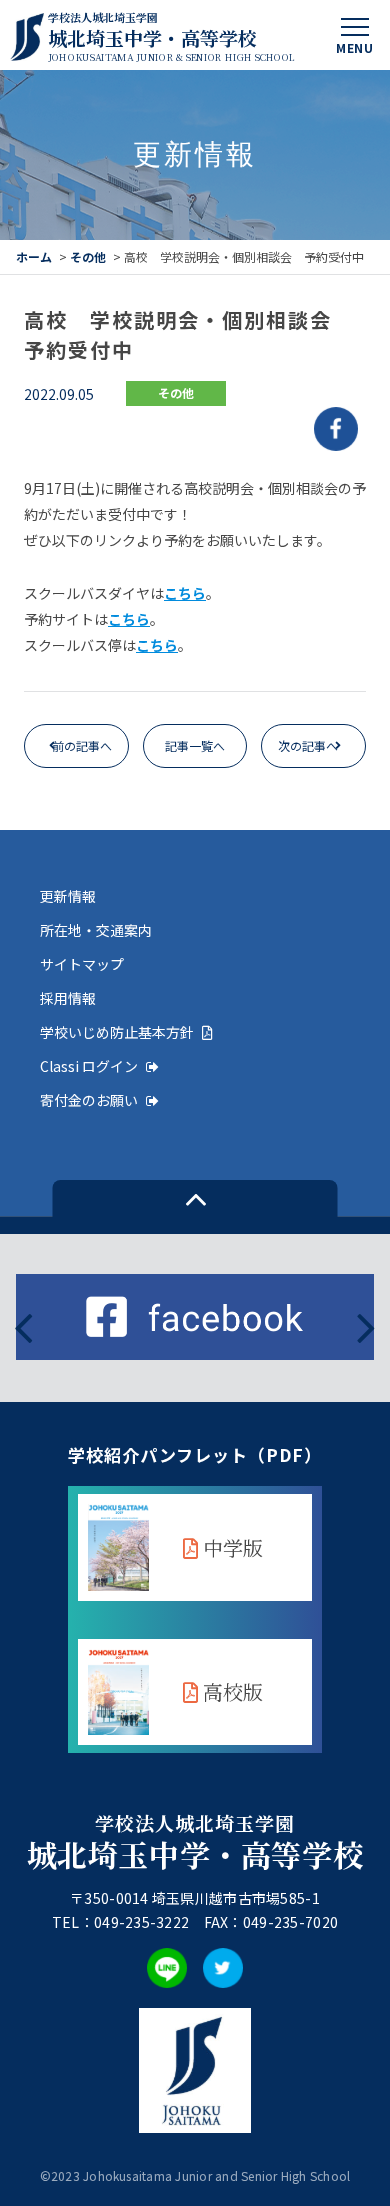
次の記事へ (308, 745)
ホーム (34, 256)
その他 (88, 256)
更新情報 (68, 896)
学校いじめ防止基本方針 (117, 1032)
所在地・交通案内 (96, 930)
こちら (185, 593)
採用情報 (68, 998)
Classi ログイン (89, 1066)
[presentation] (23, 1326)
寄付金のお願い (89, 1100)
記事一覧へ (195, 745)
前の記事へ (82, 745)
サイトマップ (82, 964)
